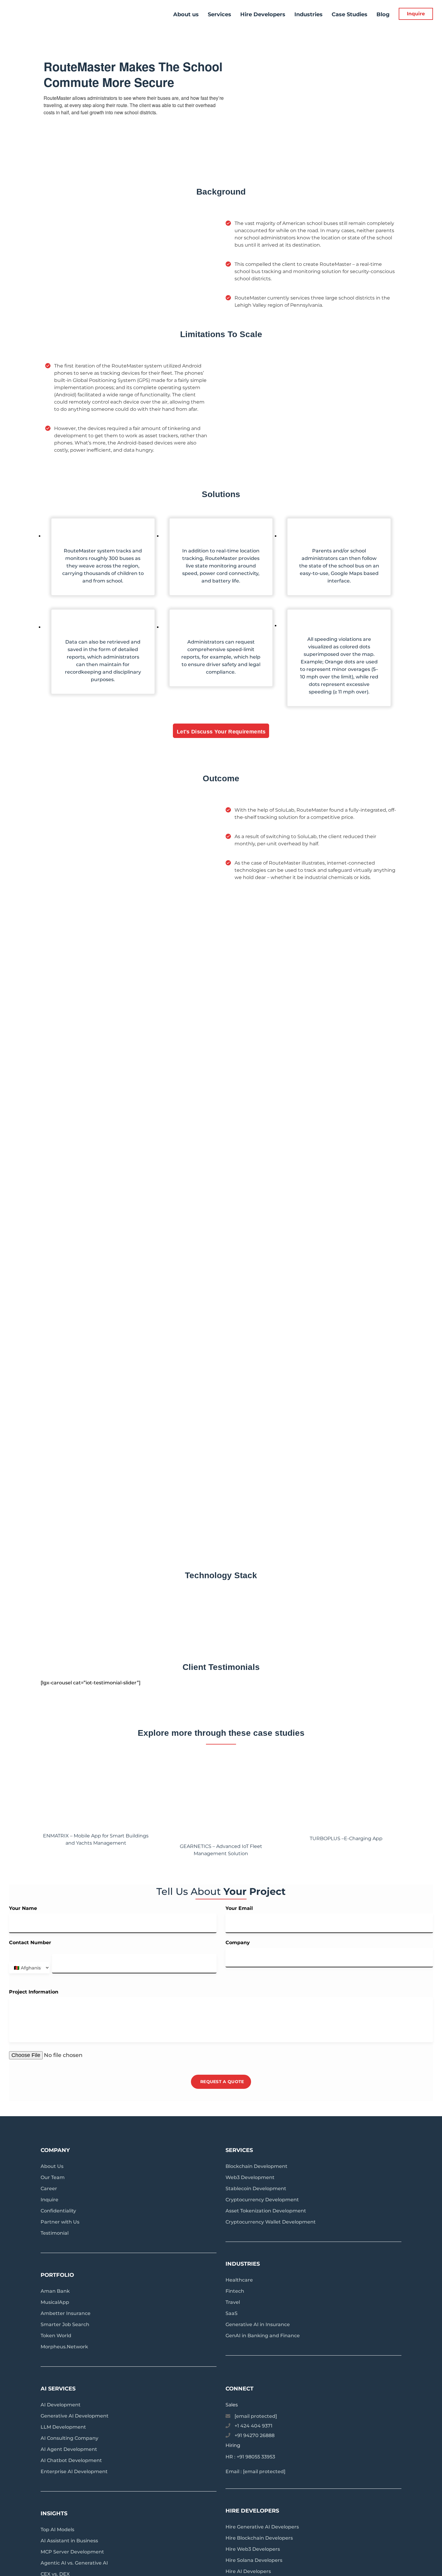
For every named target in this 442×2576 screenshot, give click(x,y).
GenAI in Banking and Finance (263, 2336)
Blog (383, 14)
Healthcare (239, 2280)
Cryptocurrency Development (262, 2200)
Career (49, 2189)
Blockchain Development (256, 2166)
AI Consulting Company (69, 2438)
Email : (255, 2471)
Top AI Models (57, 2530)
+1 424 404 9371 (253, 2426)
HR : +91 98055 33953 (250, 2457)
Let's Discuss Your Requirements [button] (221, 732)
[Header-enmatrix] (96, 1791)
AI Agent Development (69, 2449)
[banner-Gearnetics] (221, 1796)
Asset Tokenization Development (266, 2211)
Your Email (239, 1908)
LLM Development (63, 2427)
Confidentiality (58, 2211)
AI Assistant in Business (69, 2541)
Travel (233, 2302)
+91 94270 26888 (255, 2435)
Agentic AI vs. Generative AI (74, 2563)
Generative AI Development (75, 2416)
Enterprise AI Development (74, 2471)
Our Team (53, 2177)
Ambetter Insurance (66, 2313)
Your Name (23, 1908)
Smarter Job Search (65, 2324)
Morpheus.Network (64, 2347)
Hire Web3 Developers (253, 2549)
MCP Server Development (72, 2552)
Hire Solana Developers (254, 2560)
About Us (52, 2166)
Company (238, 1943)
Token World (56, 2336)
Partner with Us (60, 2222)
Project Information (34, 1992)
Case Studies (350, 14)
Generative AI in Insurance (258, 2324)
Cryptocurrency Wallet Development (271, 2222)
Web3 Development (250, 2177)
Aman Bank (55, 2291)
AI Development (61, 2405)
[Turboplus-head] (346, 1798)
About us (186, 14)
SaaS (232, 2313)
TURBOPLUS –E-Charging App (346, 1838)
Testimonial (55, 2233)
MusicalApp (55, 2302)
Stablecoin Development (256, 2189)
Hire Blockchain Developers (259, 2538)
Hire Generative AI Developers (262, 2527)
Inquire (416, 14)
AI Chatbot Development (71, 2460)
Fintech (235, 2291)
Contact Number (30, 1943)
